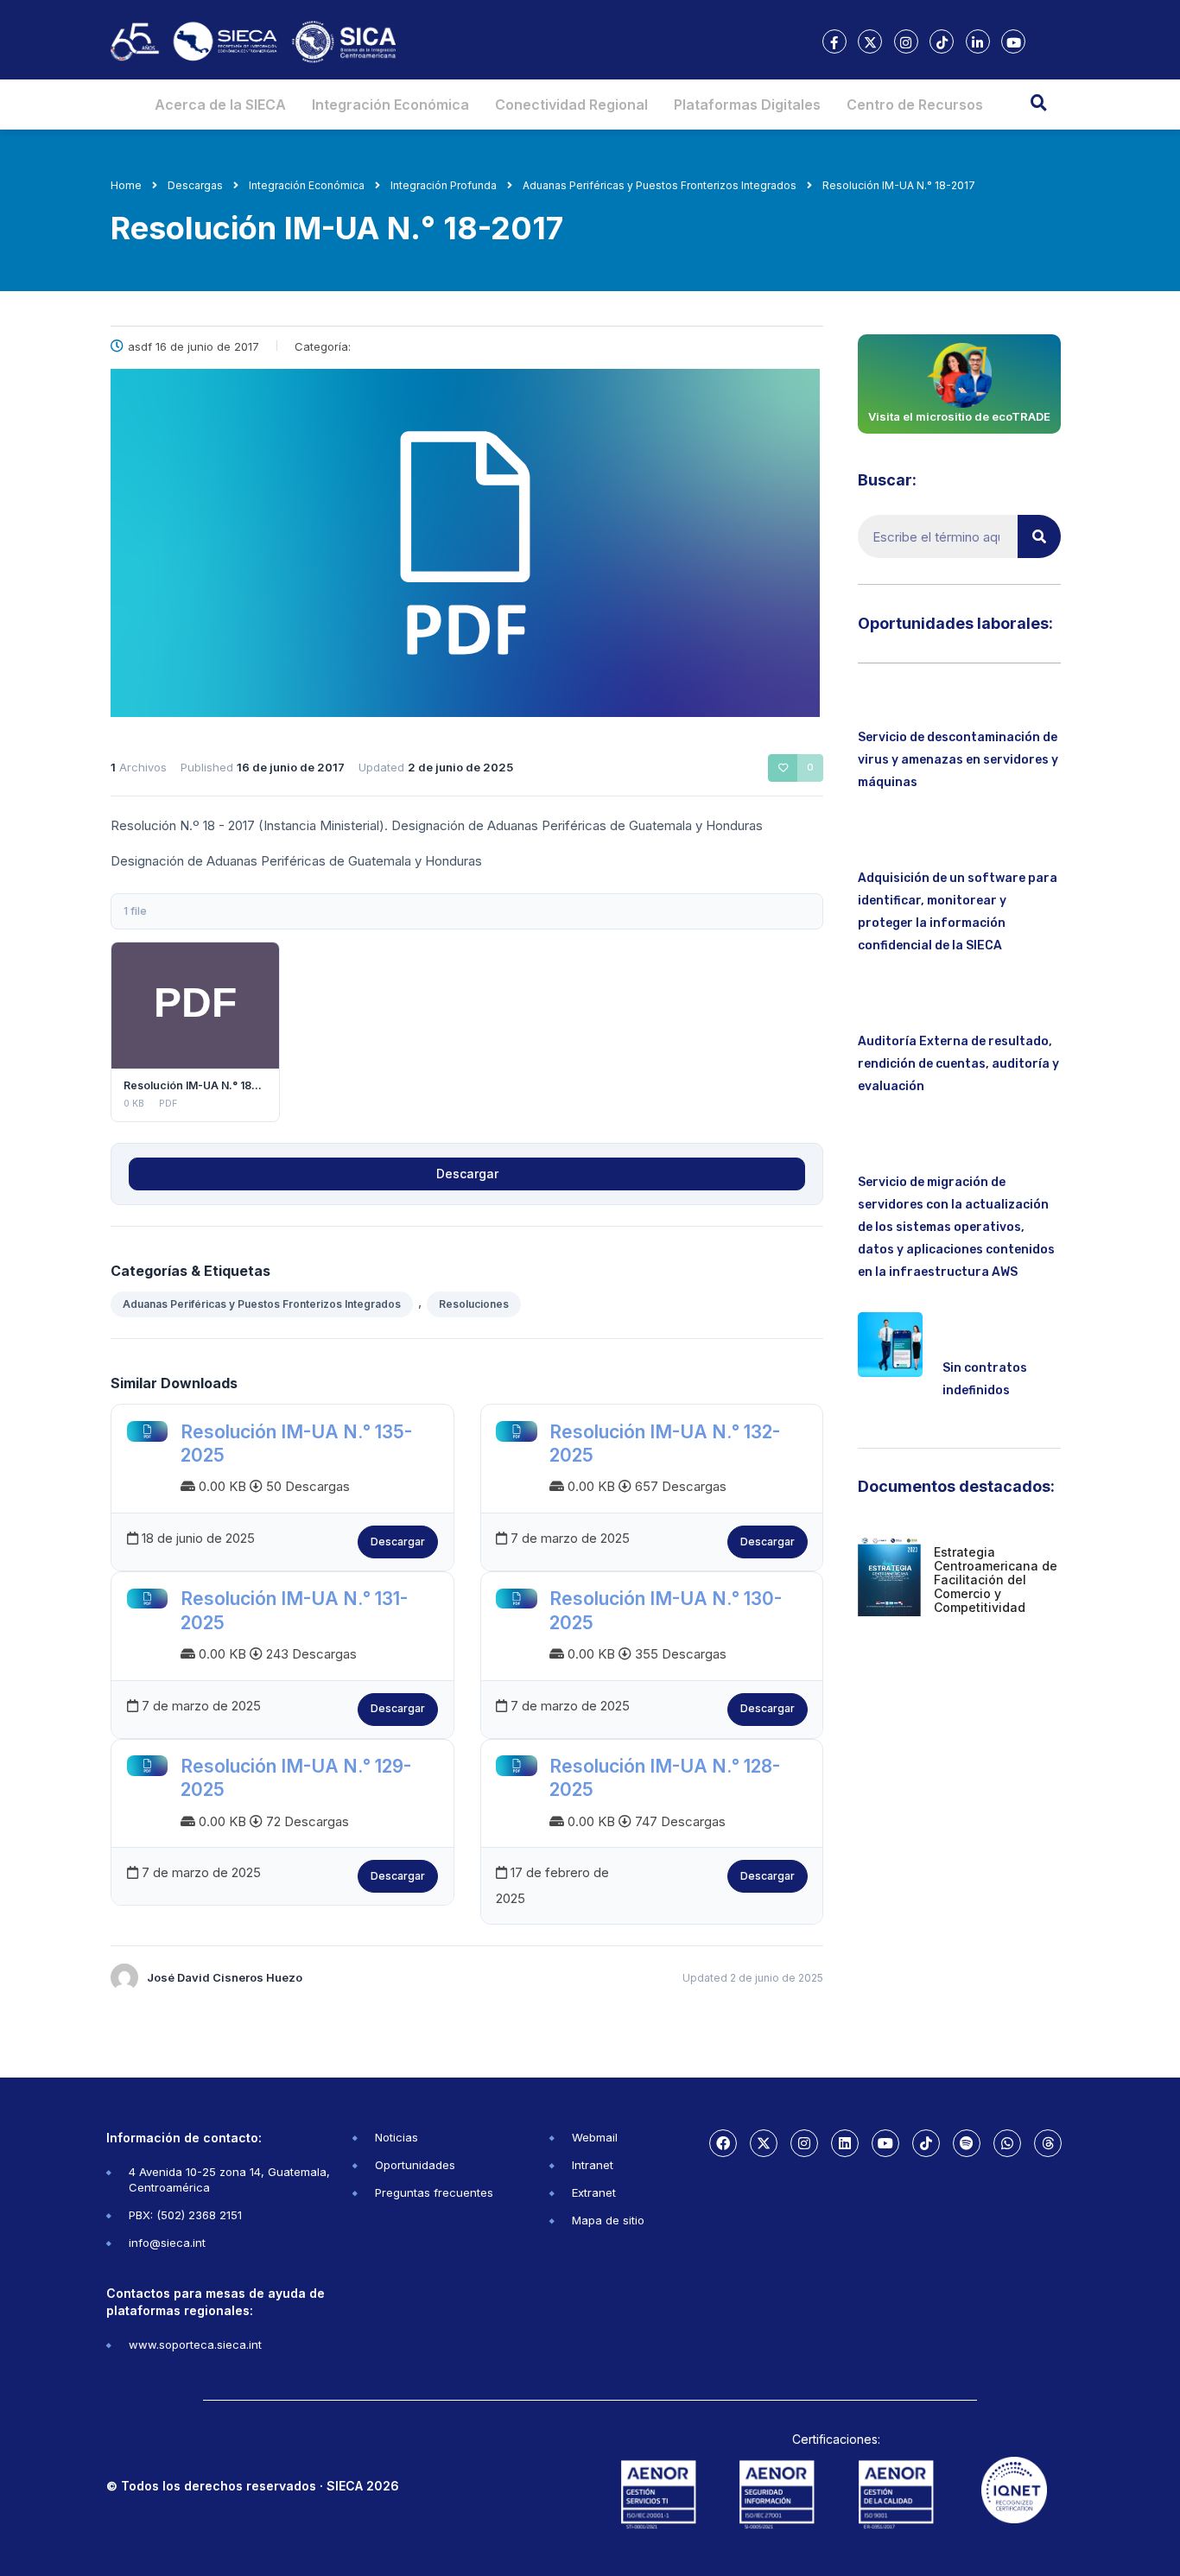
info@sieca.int (167, 2243)
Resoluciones (474, 1304)
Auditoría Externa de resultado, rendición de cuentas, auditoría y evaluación (958, 1064)
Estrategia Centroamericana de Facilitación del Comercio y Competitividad (996, 1580)
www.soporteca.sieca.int (195, 2344)
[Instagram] (804, 2143)
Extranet (594, 2192)
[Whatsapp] (1007, 2143)
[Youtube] (885, 2143)
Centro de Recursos (915, 105)
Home (126, 185)
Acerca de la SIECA (220, 105)
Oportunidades (415, 2165)
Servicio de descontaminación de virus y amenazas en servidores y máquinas (958, 760)
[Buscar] (1039, 536)
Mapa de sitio (608, 2220)
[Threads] (1048, 2143)
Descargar (195, 1005)
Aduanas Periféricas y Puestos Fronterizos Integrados (262, 1304)
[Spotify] (967, 2143)
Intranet (593, 2165)
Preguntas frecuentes (434, 2192)
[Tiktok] (926, 2143)
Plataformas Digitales (747, 105)
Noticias (397, 2137)
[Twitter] (764, 2143)
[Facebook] (723, 2143)
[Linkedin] (845, 2143)
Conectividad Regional (571, 105)
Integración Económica (390, 105)
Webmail (595, 2137)
